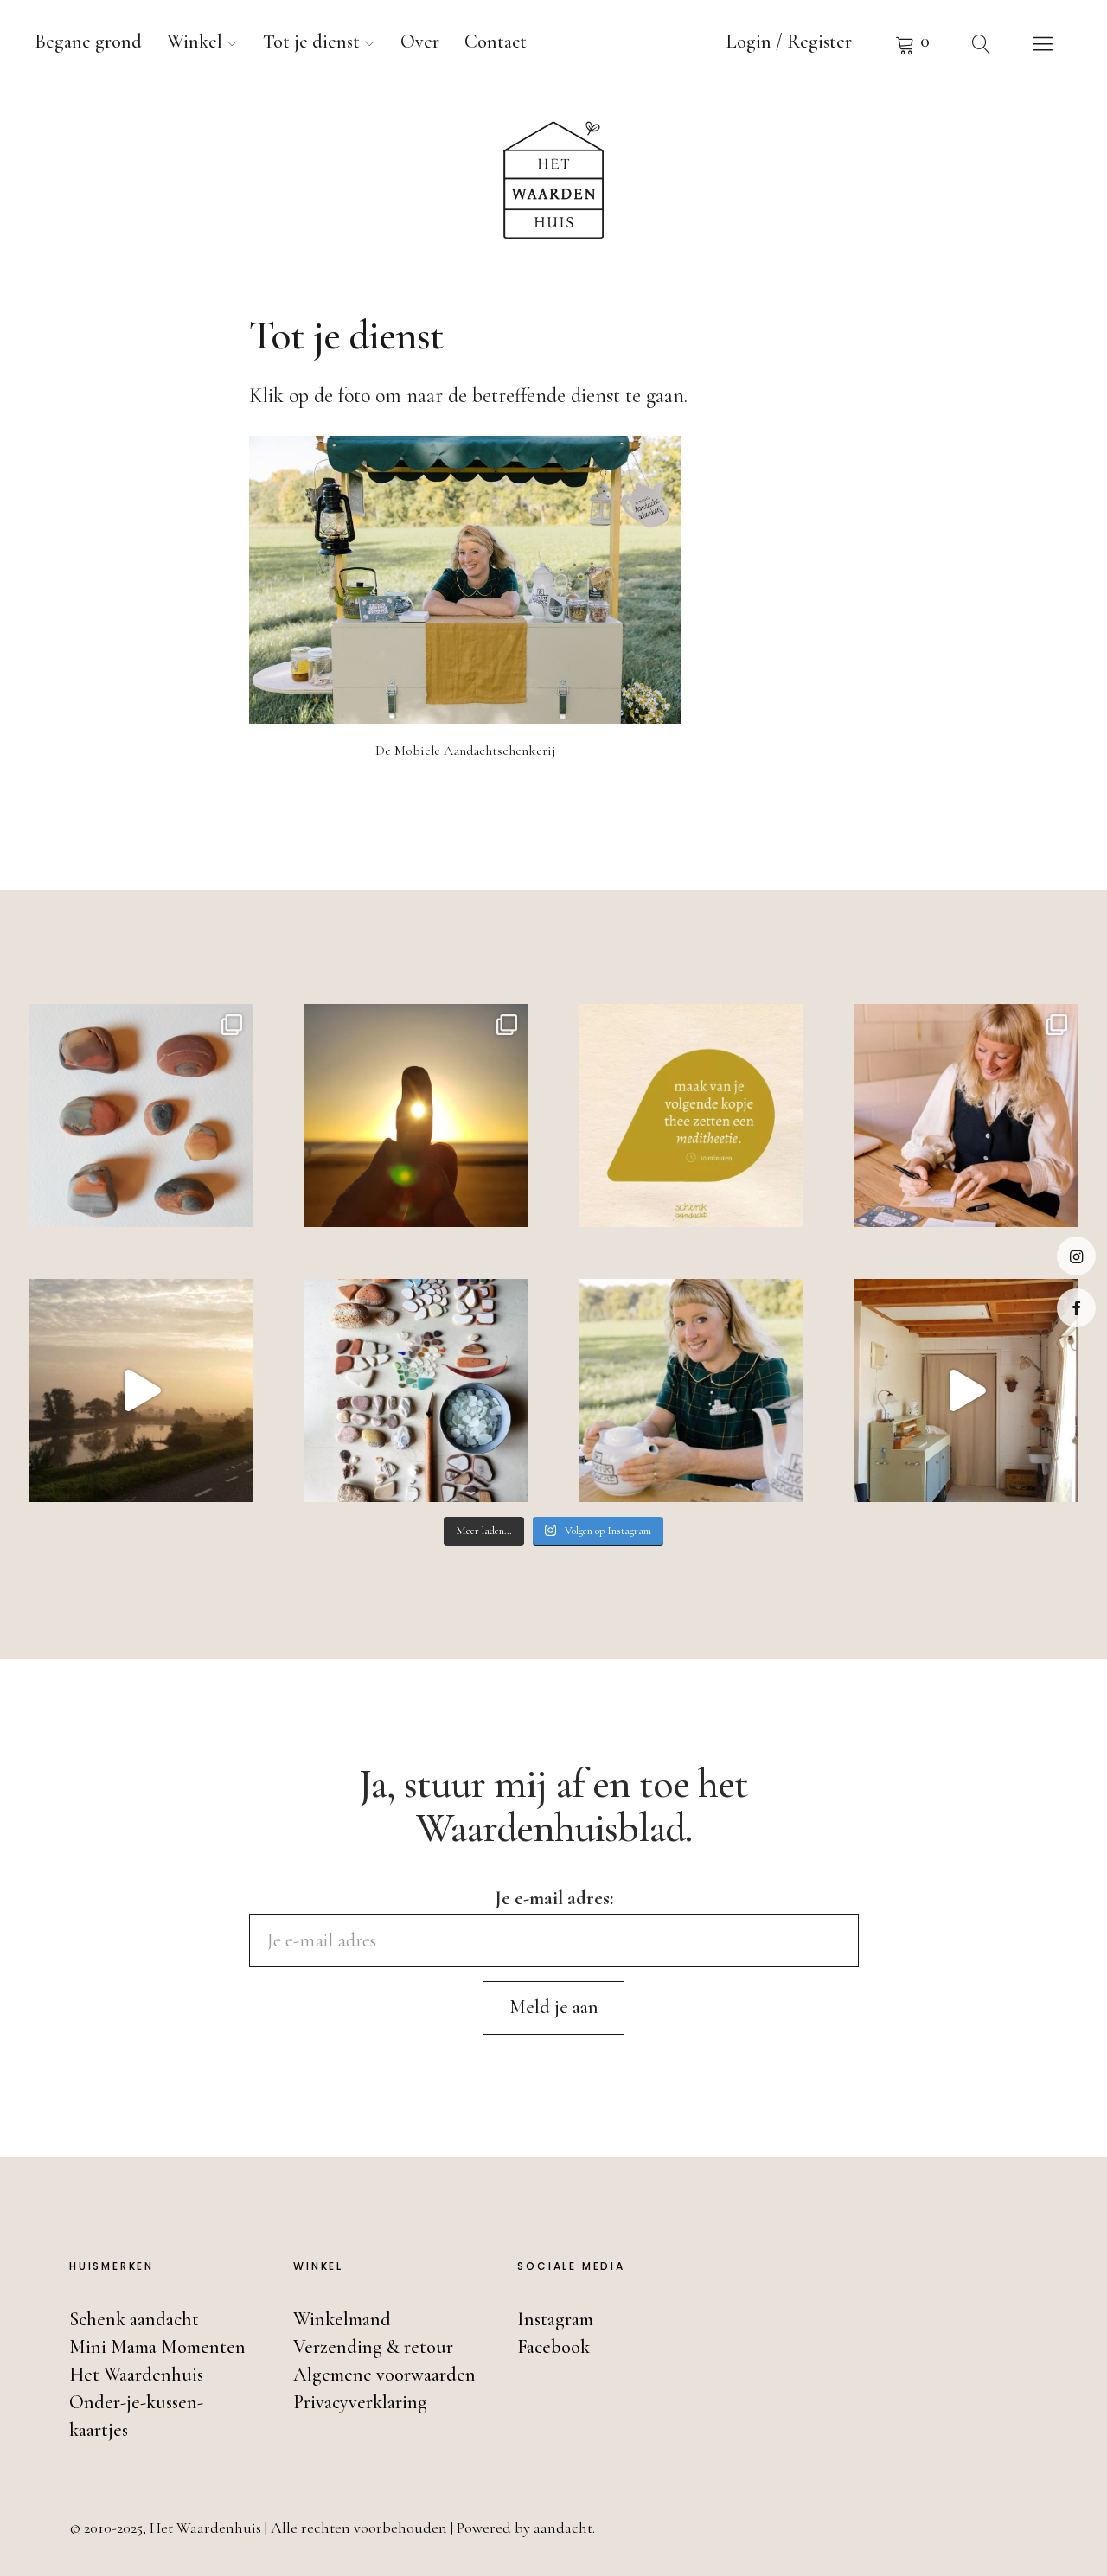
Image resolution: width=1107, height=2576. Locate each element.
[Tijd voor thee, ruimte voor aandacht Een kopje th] (691, 1115)
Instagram (1076, 1256)
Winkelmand (342, 2319)
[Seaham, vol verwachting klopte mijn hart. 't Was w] (141, 1115)
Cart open (912, 43)
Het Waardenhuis (136, 2375)
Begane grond (88, 42)
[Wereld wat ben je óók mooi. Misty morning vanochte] (141, 1390)
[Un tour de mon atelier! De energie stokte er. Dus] (966, 1390)
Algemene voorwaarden (384, 2375)
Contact (496, 42)
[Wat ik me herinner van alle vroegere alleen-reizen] (416, 1115)
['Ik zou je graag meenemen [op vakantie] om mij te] (416, 1390)
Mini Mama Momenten (157, 2347)
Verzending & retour (373, 2347)
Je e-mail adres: (554, 1898)
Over (420, 42)
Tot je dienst (311, 42)
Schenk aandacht (134, 2319)
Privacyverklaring (360, 2402)
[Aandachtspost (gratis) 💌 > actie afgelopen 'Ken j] (966, 1115)
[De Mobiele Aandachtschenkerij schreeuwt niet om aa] (691, 1390)
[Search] (982, 43)
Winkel (195, 42)
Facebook (1076, 1308)
